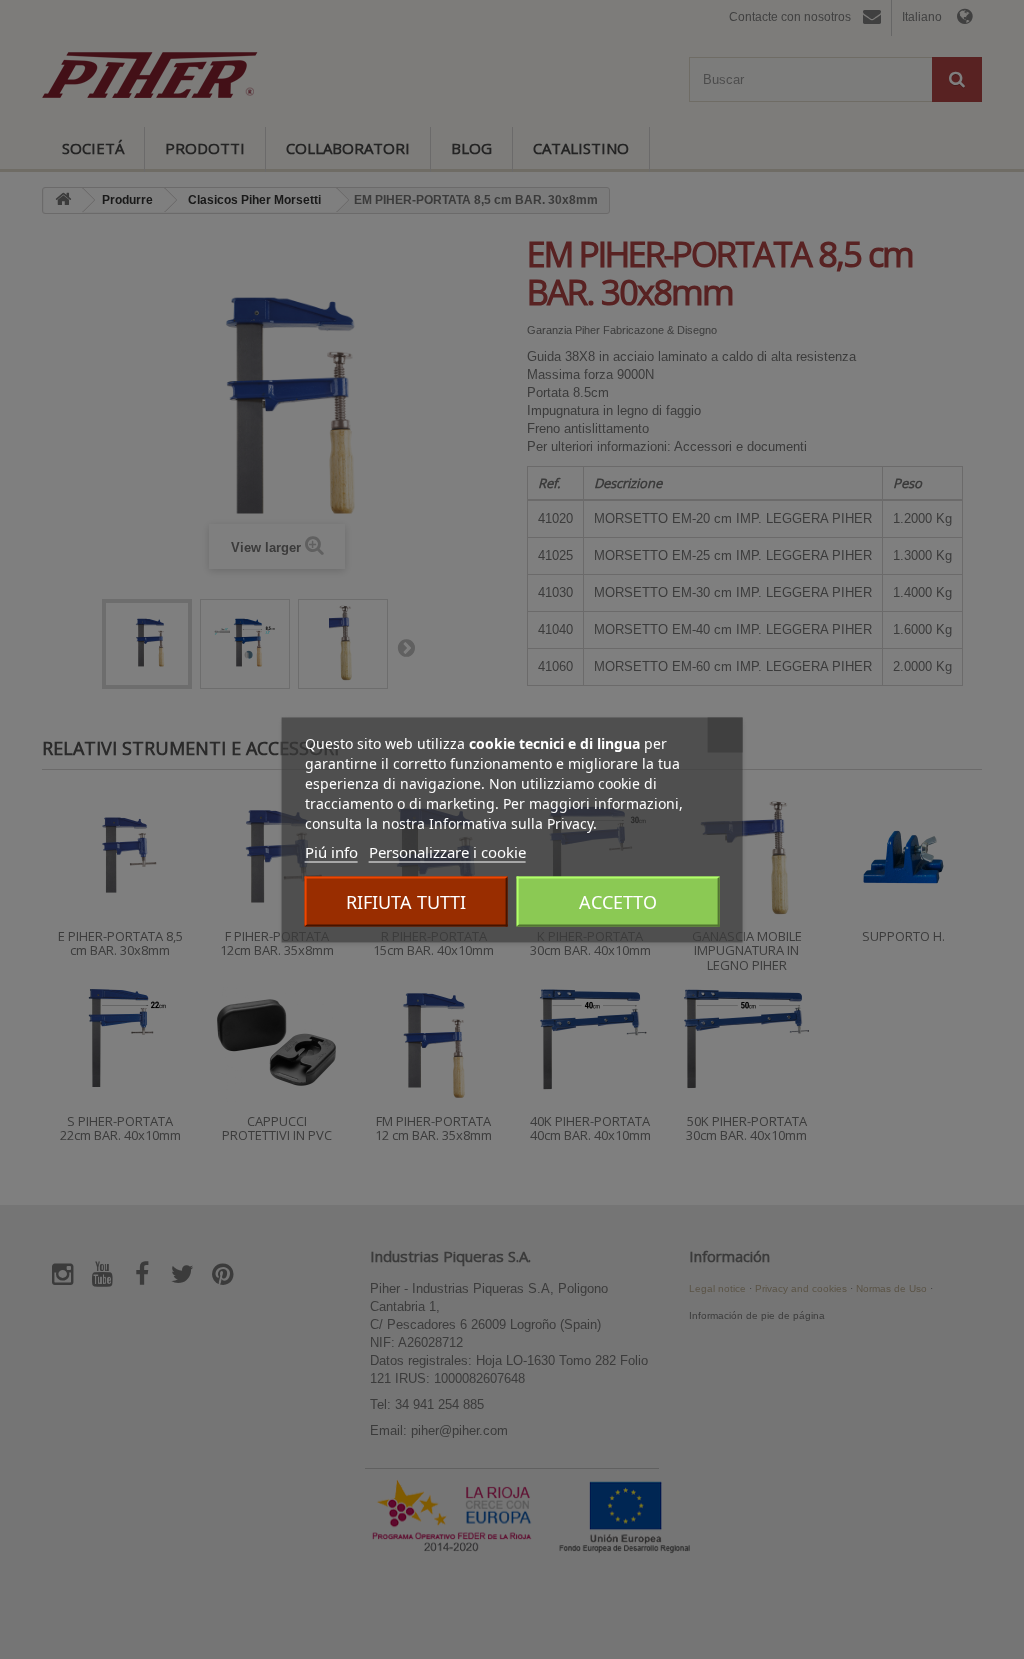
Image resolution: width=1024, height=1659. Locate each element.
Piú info (331, 851)
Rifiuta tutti (406, 901)
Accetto (618, 901)
